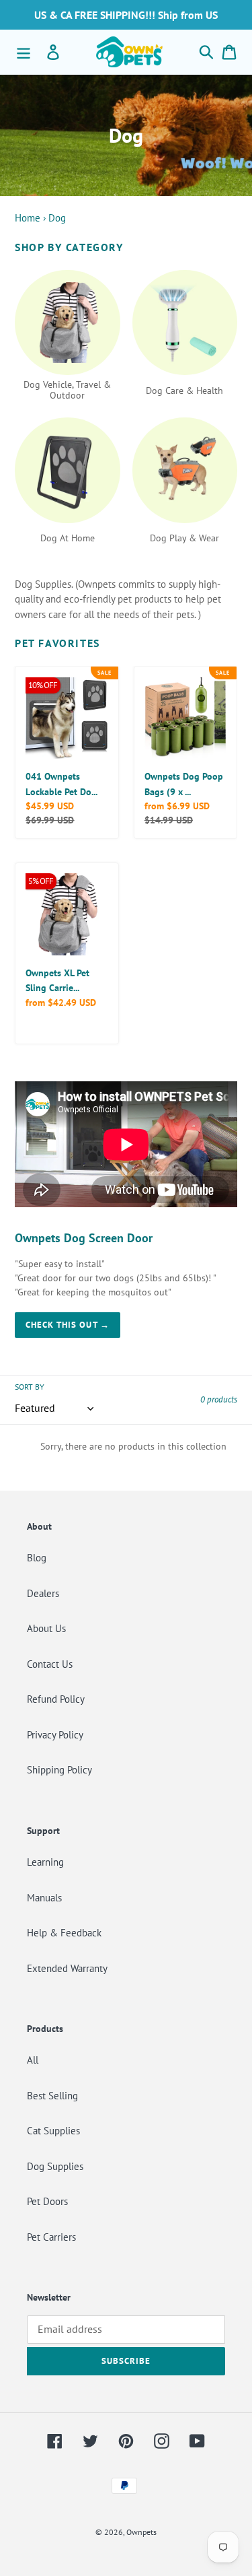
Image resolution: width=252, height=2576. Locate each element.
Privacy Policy (55, 1735)
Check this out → (68, 1325)
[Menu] (24, 52)
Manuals (44, 1898)
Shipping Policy (59, 1770)
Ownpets (141, 2532)
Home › (30, 218)
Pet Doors (47, 2201)
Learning (45, 1862)
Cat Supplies (53, 2131)
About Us (46, 1628)
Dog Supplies (55, 2166)
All (33, 2060)
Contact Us (50, 1664)
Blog (37, 1558)
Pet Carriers (51, 2237)
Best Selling (52, 2096)
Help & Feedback (64, 1933)
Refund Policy (56, 1699)
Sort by (30, 1387)
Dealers (43, 1593)
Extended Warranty (67, 1968)
